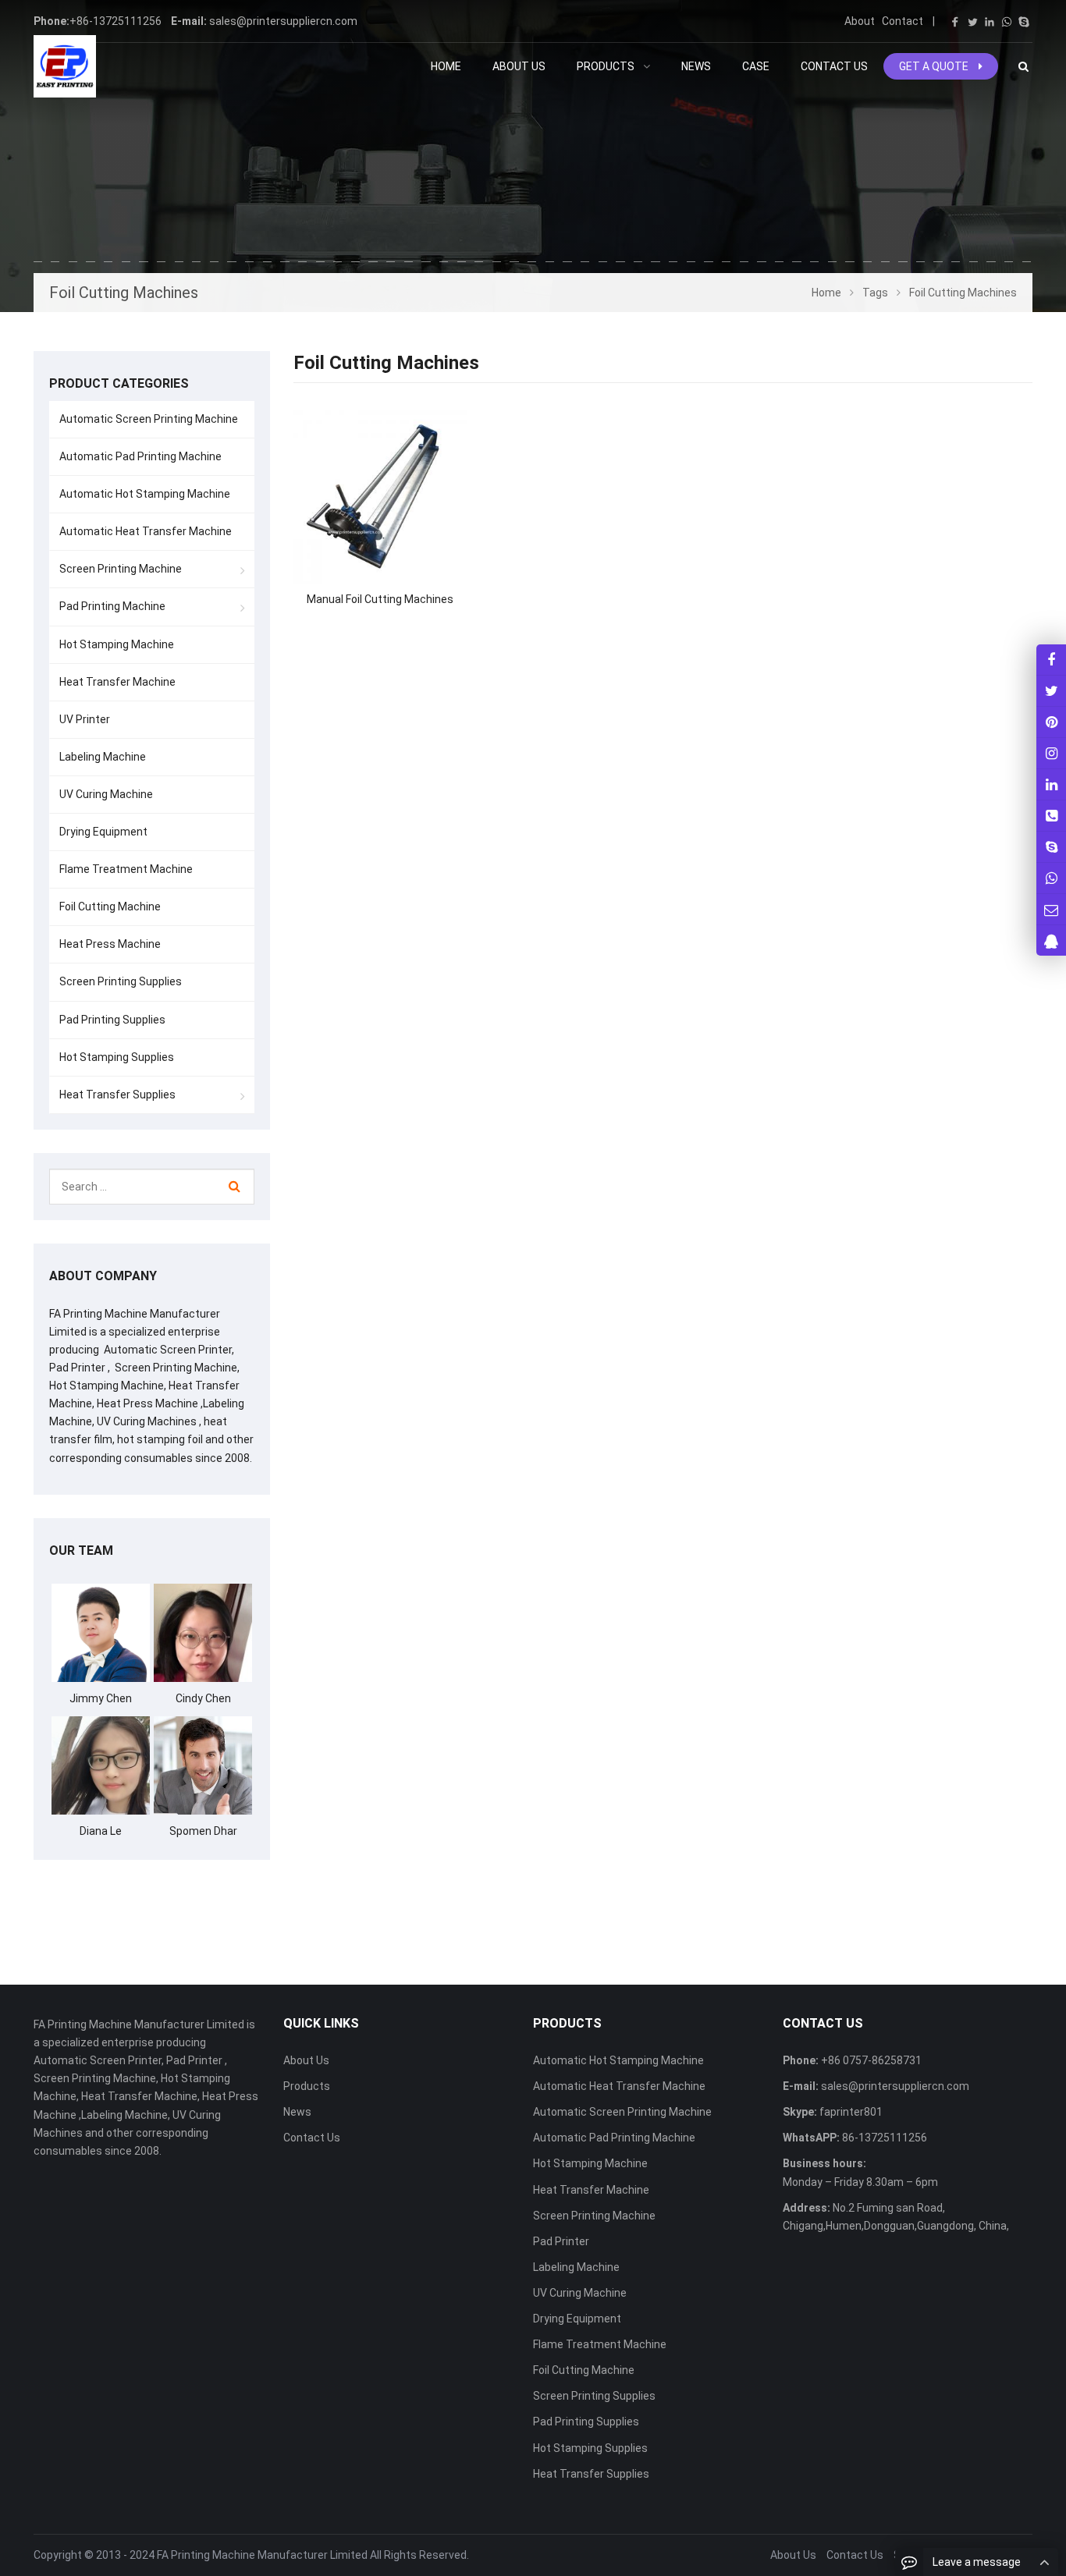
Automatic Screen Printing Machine (149, 419)
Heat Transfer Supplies (117, 1095)
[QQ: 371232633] (1051, 940)
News (297, 2112)
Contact (903, 21)
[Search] (235, 1187)
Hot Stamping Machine (117, 644)
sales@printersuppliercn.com (283, 21)
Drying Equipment (103, 832)
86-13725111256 (883, 2138)
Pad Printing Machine (112, 606)
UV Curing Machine (106, 794)
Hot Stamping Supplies (117, 1057)
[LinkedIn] (990, 22)
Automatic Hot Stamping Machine (145, 494)
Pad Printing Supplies (112, 1020)
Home (446, 66)
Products (307, 2086)
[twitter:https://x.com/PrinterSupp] (1051, 691)
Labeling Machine (103, 757)
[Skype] (1024, 22)
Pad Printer (561, 2241)
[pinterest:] (1051, 753)
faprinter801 (850, 2112)
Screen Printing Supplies (121, 981)
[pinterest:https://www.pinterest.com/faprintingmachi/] (1051, 722)
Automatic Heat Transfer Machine (146, 531)
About (860, 21)
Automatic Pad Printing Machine (140, 456)
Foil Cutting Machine (110, 907)
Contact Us (312, 2138)
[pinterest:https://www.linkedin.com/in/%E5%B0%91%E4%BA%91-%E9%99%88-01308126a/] (1051, 784)
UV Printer (85, 719)
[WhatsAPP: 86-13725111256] (1051, 878)
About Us (306, 2060)
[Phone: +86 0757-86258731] (1051, 816)
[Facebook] (955, 22)
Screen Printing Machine (121, 569)
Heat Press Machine (110, 944)
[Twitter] (972, 22)
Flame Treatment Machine (126, 869)
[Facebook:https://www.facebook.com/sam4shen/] (1051, 660)
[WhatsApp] (1007, 22)
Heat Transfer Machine (117, 682)
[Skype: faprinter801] (1051, 847)
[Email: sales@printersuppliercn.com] (1051, 909)
